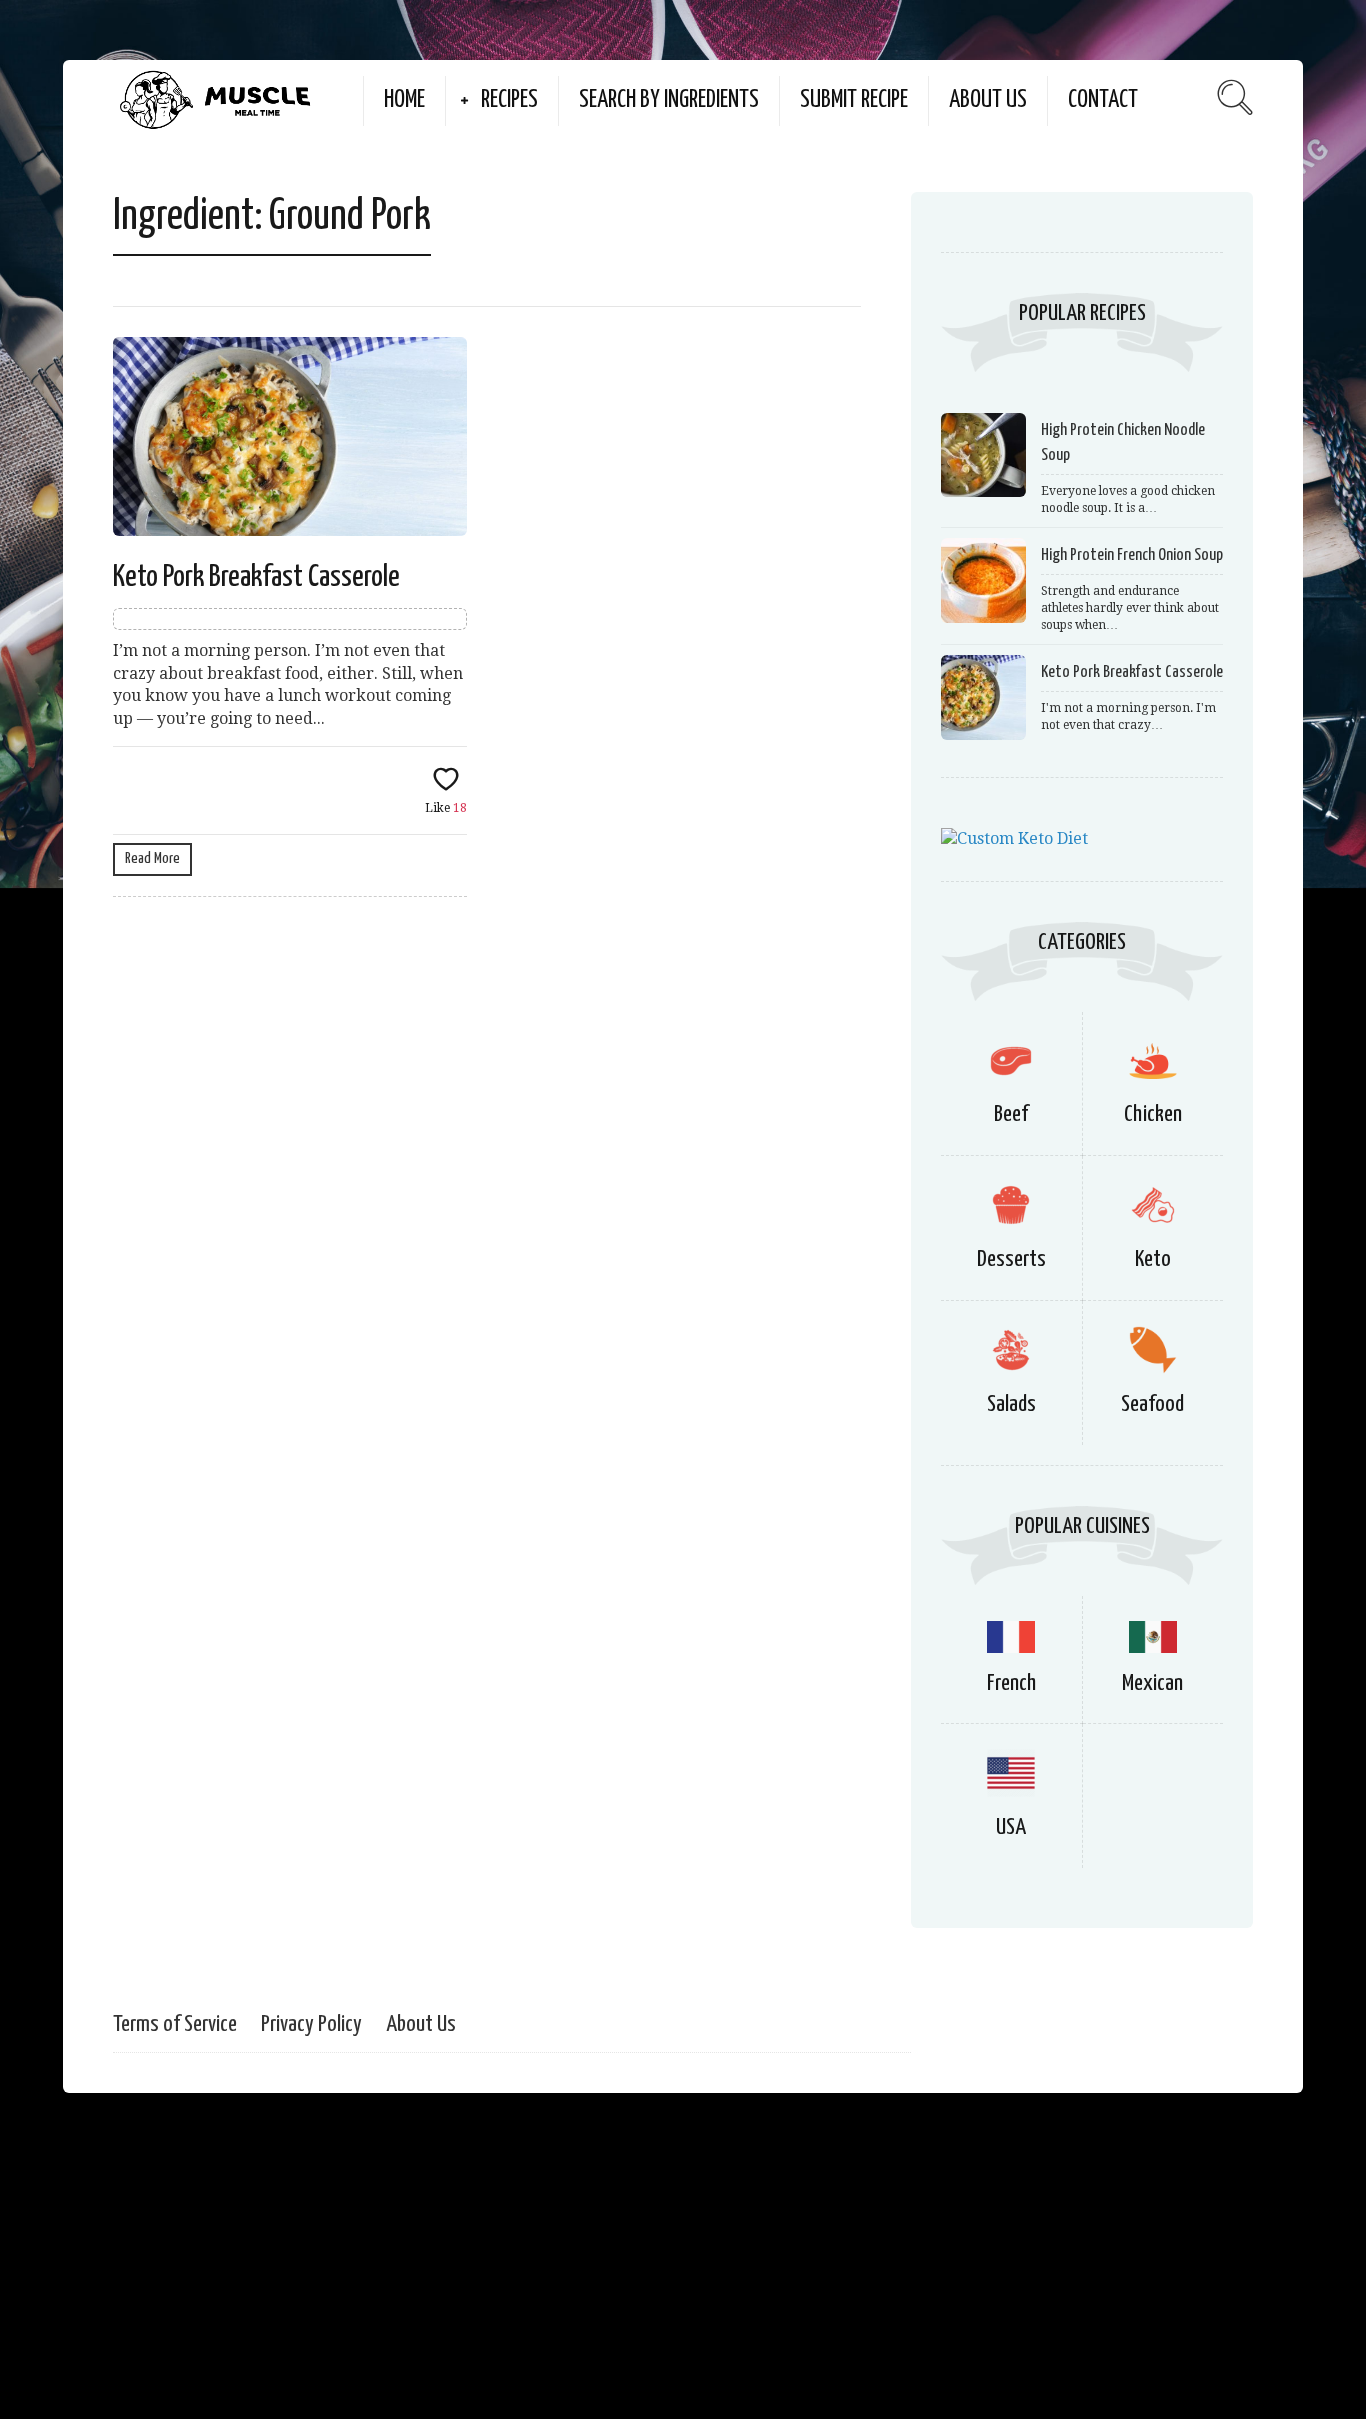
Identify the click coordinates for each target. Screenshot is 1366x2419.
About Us (988, 100)
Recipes (509, 100)
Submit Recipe (854, 100)
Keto (1153, 1259)
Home (404, 100)
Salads (1011, 1404)
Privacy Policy (311, 2024)
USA (1011, 1827)
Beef (1011, 1114)
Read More (152, 858)
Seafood (1152, 1404)
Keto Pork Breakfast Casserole (256, 577)
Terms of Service (175, 2024)
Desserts (1011, 1259)
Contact (1103, 100)
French (1011, 1683)
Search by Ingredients (669, 100)
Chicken (1153, 1114)
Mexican (1152, 1683)
